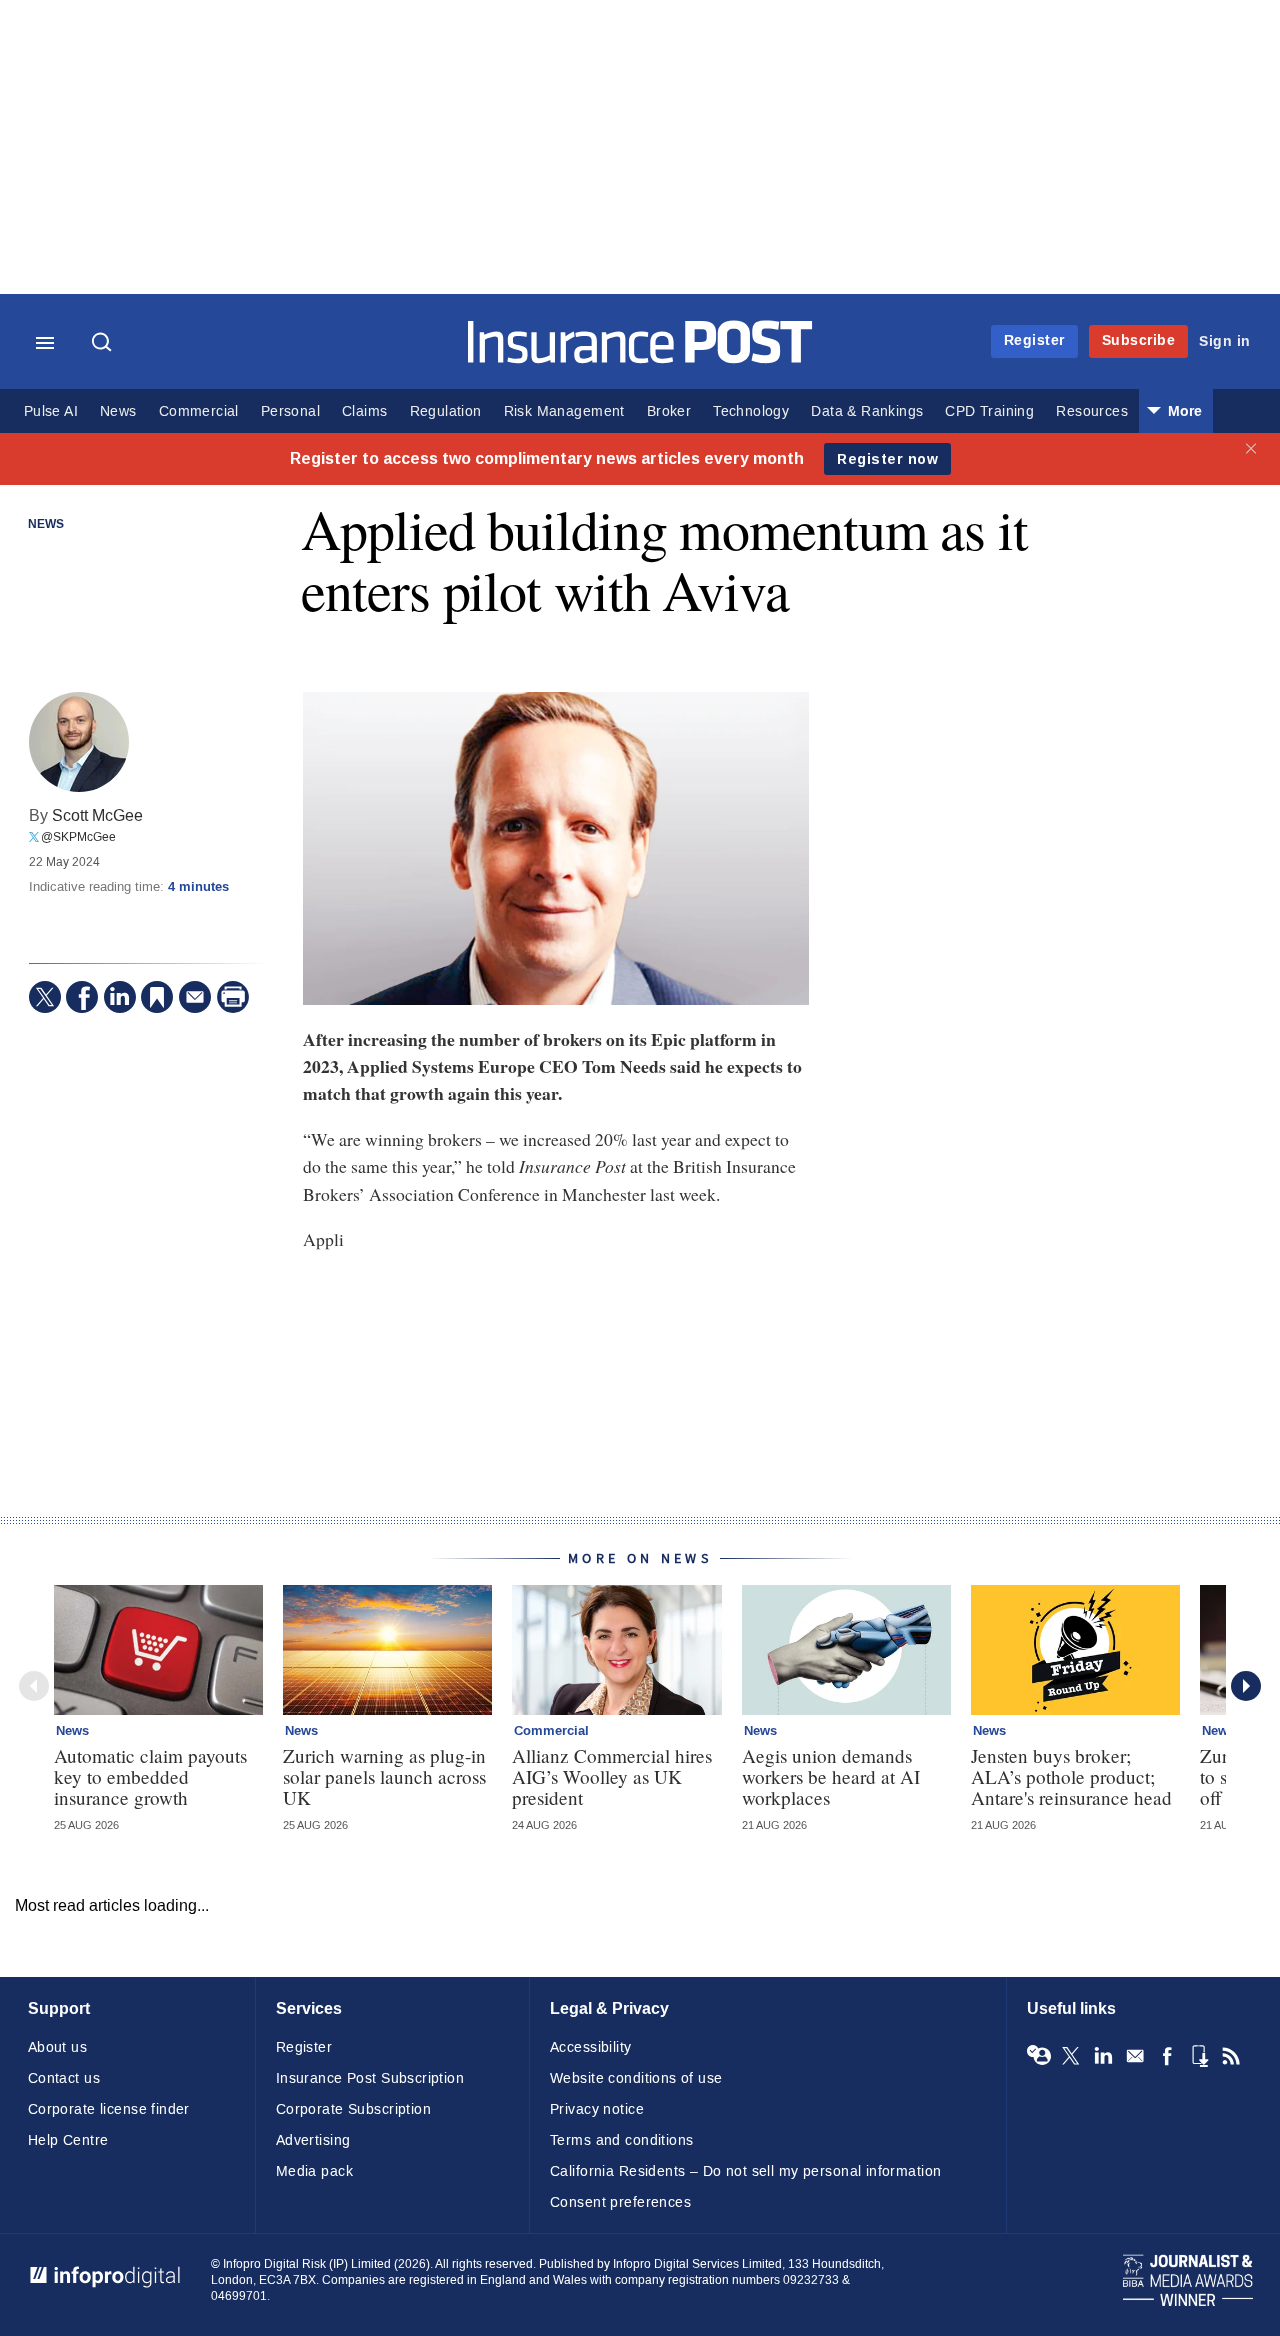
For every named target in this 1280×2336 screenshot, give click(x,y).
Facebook (1167, 2056)
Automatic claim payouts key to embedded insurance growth (150, 1776)
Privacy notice (597, 2109)
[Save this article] (157, 997)
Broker (669, 411)
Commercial (199, 411)
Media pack (314, 2171)
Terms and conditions (621, 2140)
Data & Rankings (867, 411)
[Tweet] (45, 997)
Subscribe (1139, 340)
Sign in (1225, 341)
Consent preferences (620, 2202)
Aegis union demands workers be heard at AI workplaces (831, 1776)
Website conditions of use (636, 2078)
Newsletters (1135, 2056)
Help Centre (68, 2140)
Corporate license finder (109, 2109)
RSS (1231, 2056)
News (118, 411)
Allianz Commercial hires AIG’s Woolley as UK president (612, 1776)
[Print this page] (233, 997)
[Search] (104, 344)
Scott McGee (97, 815)
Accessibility (590, 2047)
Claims (364, 411)
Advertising (313, 2140)
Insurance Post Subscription (370, 2078)
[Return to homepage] (640, 358)
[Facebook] (82, 997)
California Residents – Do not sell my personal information (745, 2171)
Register (1034, 340)
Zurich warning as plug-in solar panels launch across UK (384, 1776)
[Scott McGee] (79, 742)
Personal (290, 411)
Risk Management (564, 411)
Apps (1199, 2056)
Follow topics (1039, 2056)
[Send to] (195, 997)
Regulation (446, 411)
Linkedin (1103, 2056)
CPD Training (989, 411)
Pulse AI (51, 411)
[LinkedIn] (120, 997)
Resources (1092, 411)
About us (57, 2047)
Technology (751, 411)
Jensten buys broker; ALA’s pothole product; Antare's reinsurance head (1071, 1776)
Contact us (64, 2078)
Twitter (1071, 2056)
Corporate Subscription (353, 2109)
